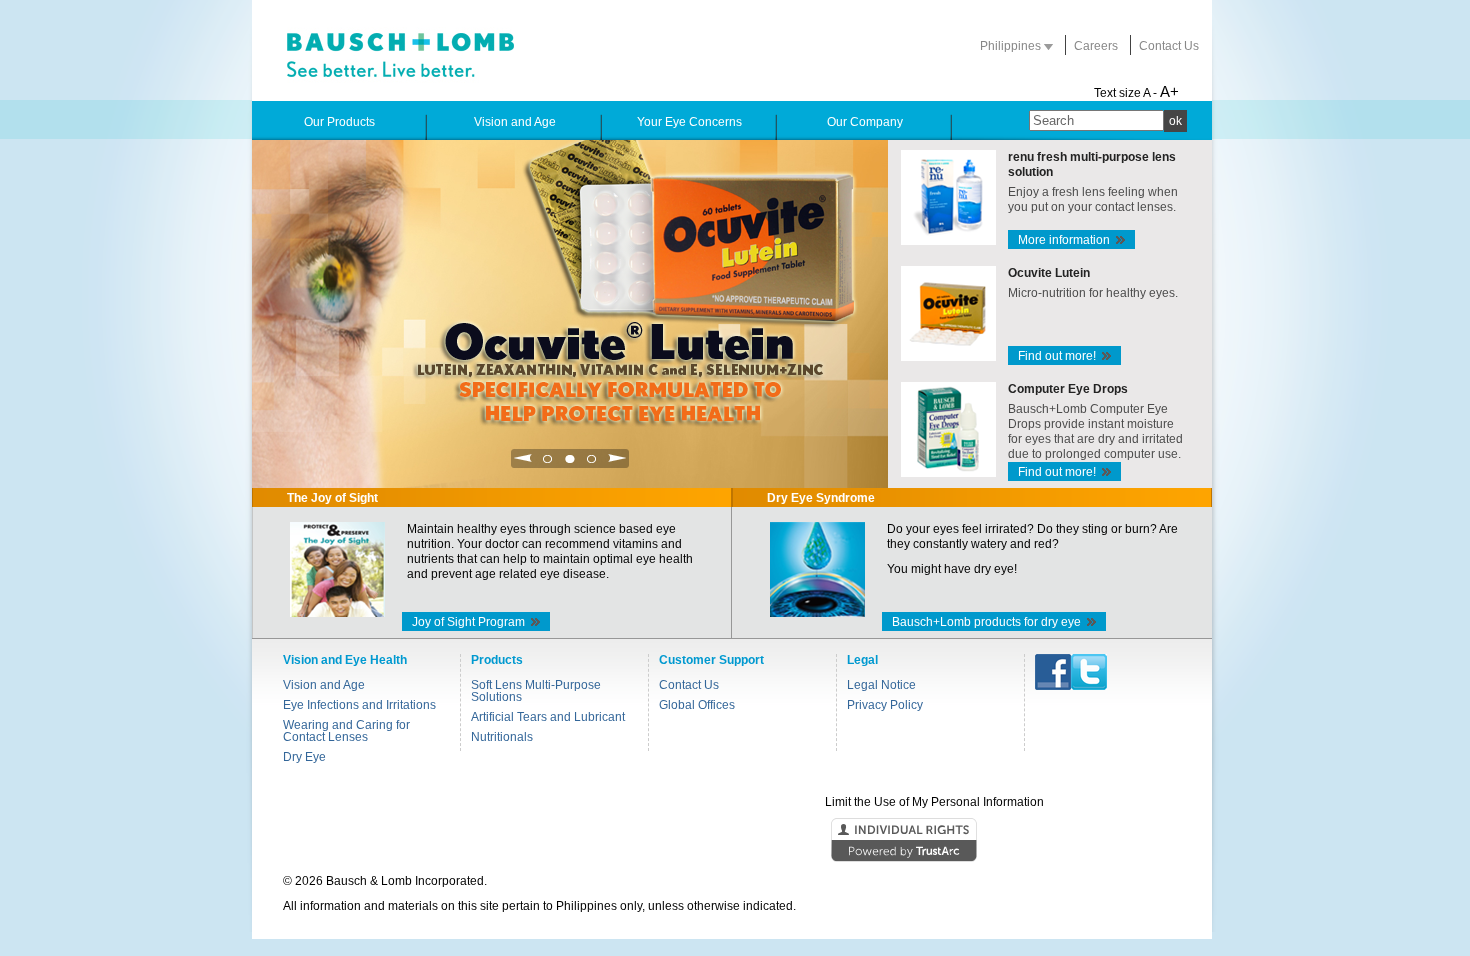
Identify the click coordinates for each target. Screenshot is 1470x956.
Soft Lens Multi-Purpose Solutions (536, 691)
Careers (1096, 46)
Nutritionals (502, 737)
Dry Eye (304, 757)
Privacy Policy (885, 705)
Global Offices (697, 705)
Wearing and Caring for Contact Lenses (346, 731)
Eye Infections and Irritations (359, 705)
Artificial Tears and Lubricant (548, 717)
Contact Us (1169, 46)
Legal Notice (881, 685)
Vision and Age (324, 685)
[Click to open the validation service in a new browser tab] (733, 841)
